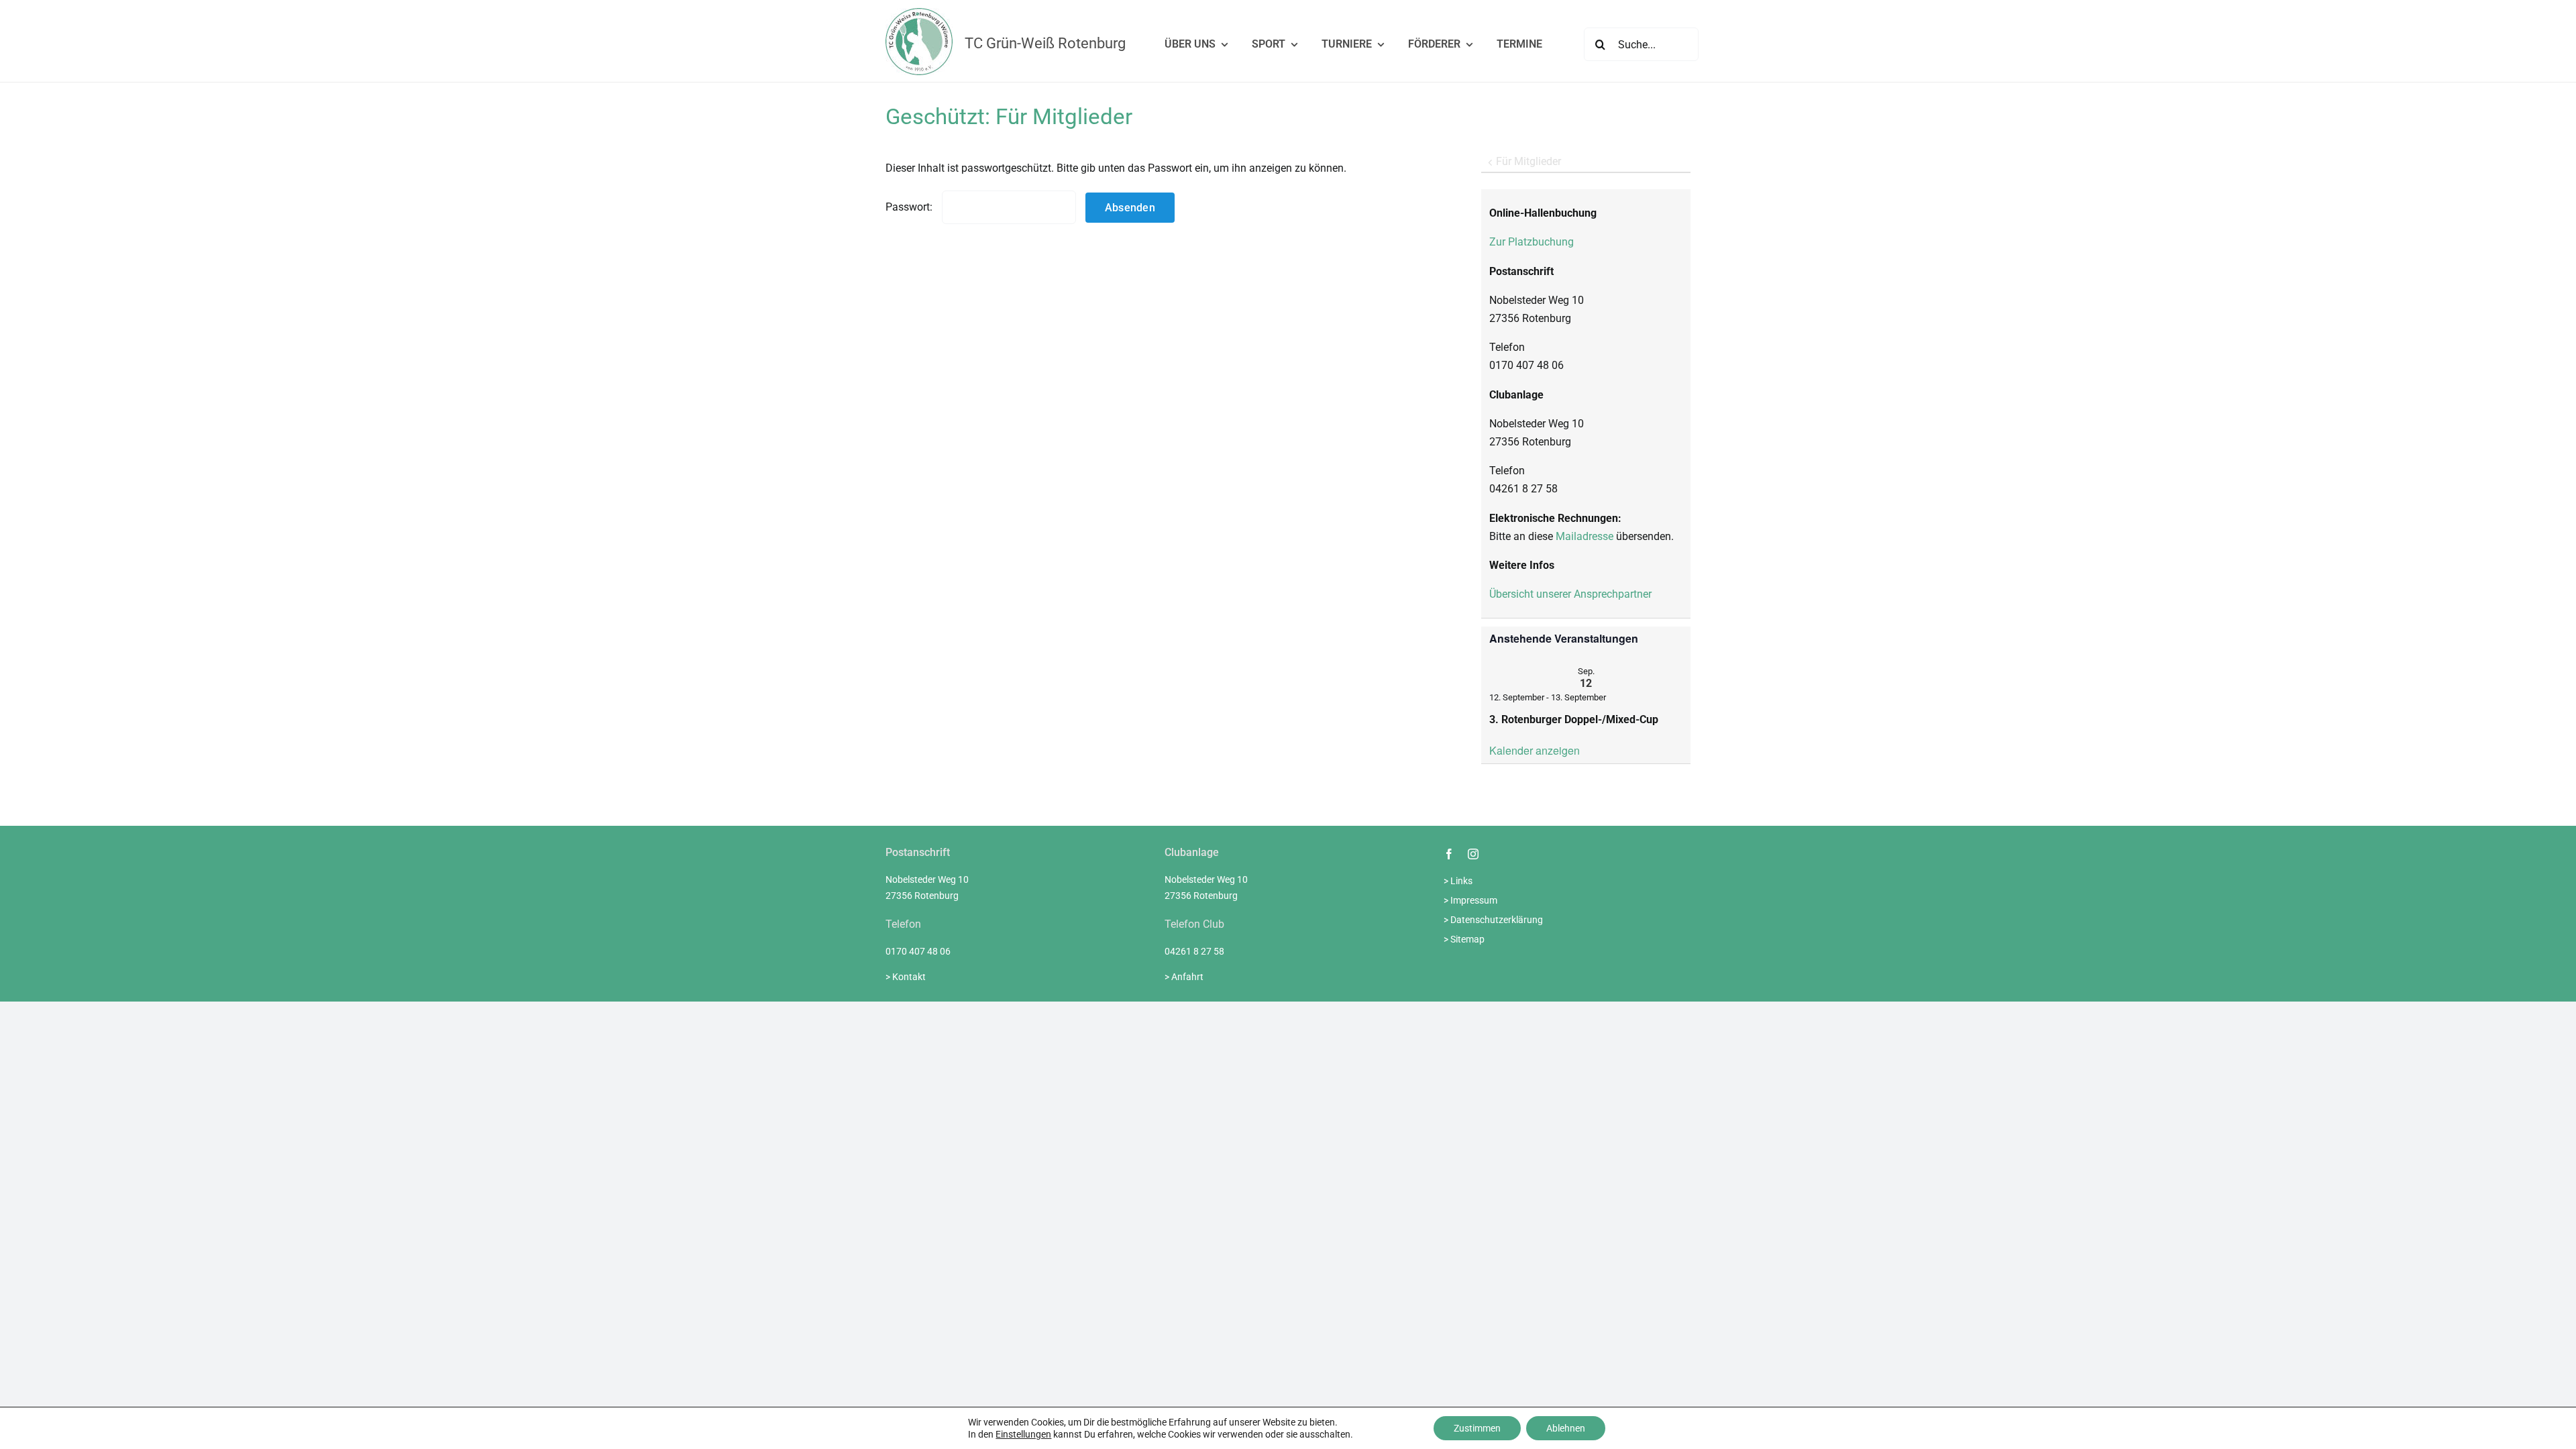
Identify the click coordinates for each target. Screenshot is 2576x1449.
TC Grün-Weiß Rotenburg (1045, 43)
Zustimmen (1477, 1428)
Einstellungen (1023, 1434)
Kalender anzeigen (1535, 750)
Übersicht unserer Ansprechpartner (1570, 594)
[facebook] (1449, 854)
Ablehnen (1566, 1428)
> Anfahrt (1184, 977)
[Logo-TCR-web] (919, 13)
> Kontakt (906, 977)
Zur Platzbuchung (1532, 242)
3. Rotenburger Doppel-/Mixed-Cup (1574, 719)
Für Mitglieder (1528, 161)
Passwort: (910, 207)
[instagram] (1473, 854)
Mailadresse (1585, 536)
